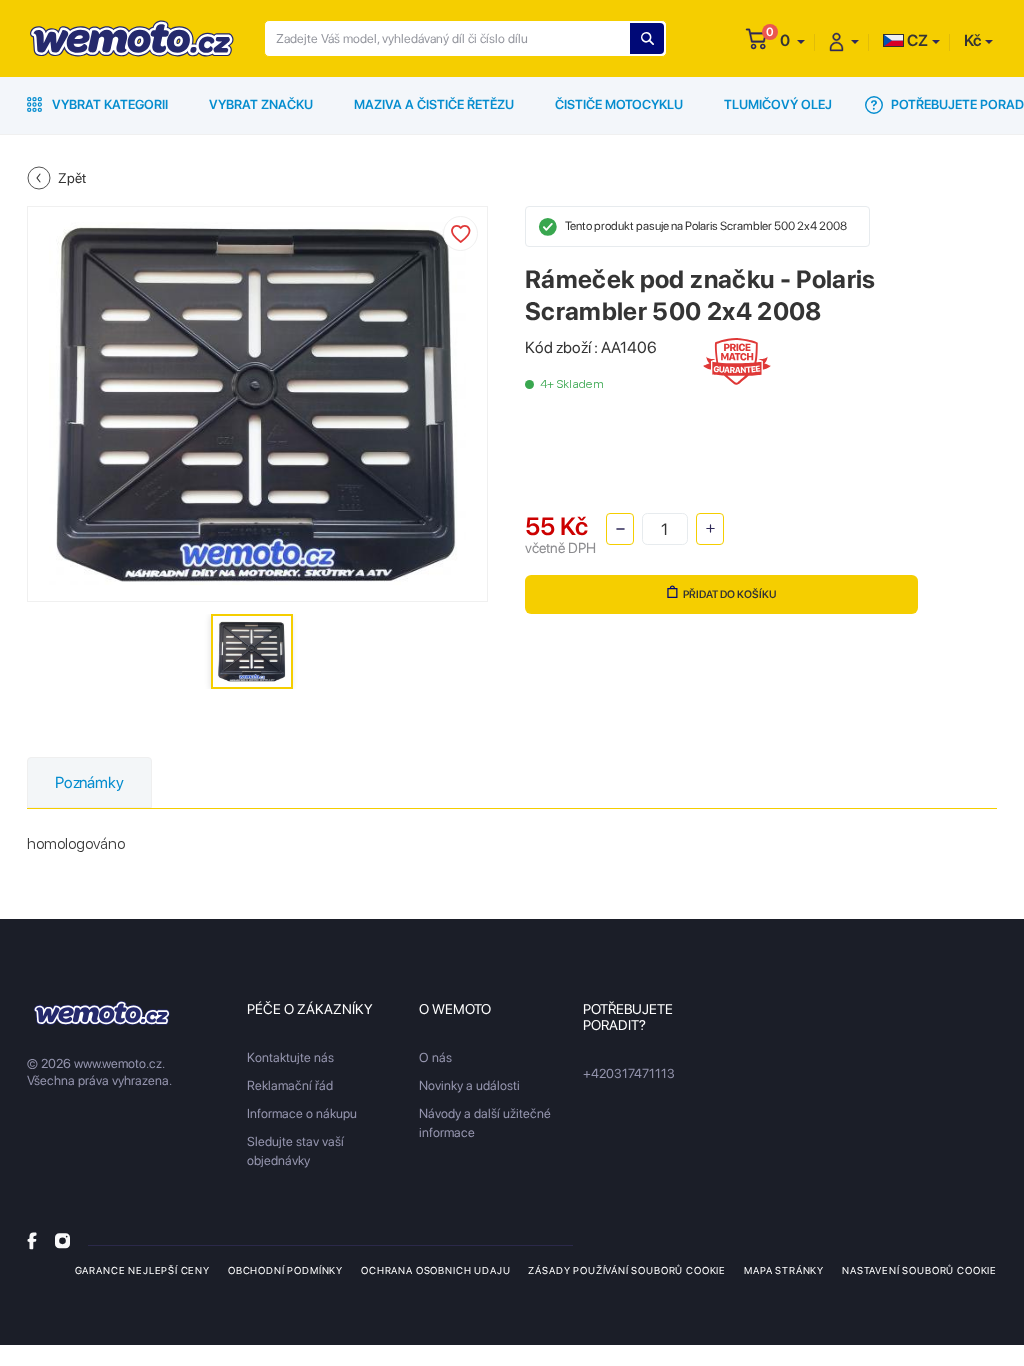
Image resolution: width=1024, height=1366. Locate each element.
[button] (792, 40)
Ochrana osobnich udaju (435, 1270)
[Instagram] (62, 1240)
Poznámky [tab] (89, 782)
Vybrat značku (261, 104)
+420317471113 (629, 1073)
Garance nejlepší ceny (142, 1270)
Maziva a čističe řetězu (434, 104)
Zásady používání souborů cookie (627, 1270)
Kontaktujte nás (290, 1057)
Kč (972, 40)
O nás (435, 1057)
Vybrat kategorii (108, 104)
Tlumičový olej (778, 104)
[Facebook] (32, 1240)
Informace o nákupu (302, 1113)
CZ (916, 40)
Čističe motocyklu (619, 104)
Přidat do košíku (730, 594)
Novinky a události (469, 1085)
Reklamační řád (290, 1085)
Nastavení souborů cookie (919, 1270)
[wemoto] (102, 1013)
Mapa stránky (784, 1270)
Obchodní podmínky (285, 1270)
